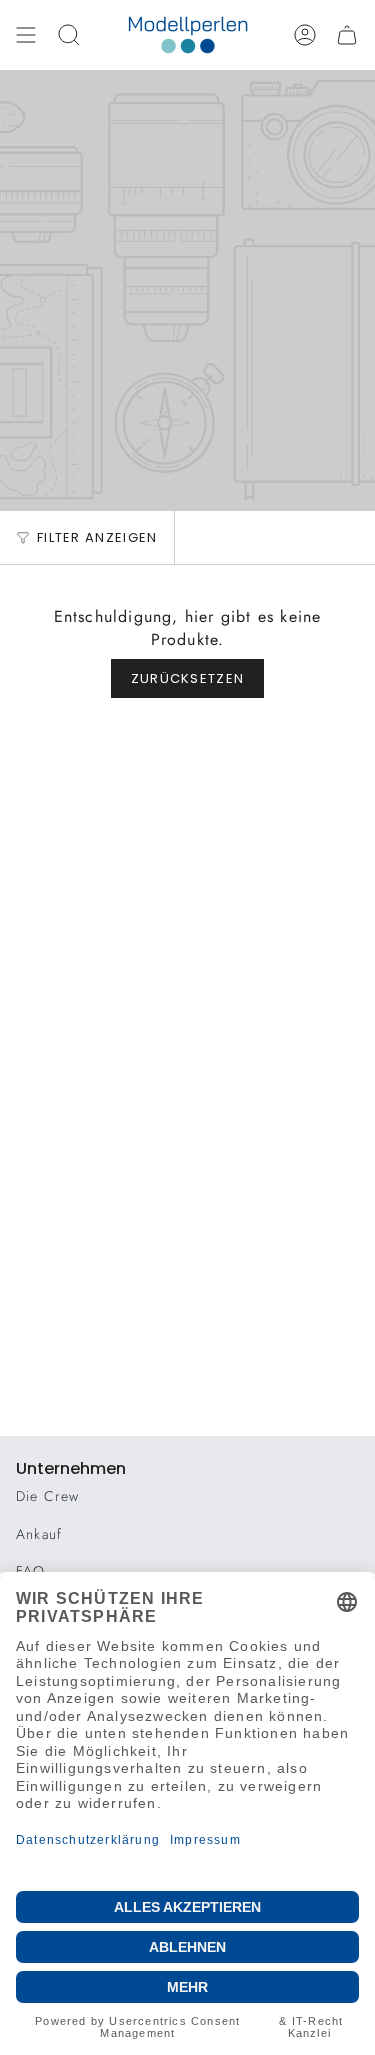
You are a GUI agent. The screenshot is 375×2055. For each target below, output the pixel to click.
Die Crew (48, 1496)
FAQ (31, 1571)
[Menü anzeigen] (26, 35)
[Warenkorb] (347, 35)
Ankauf (39, 1534)
